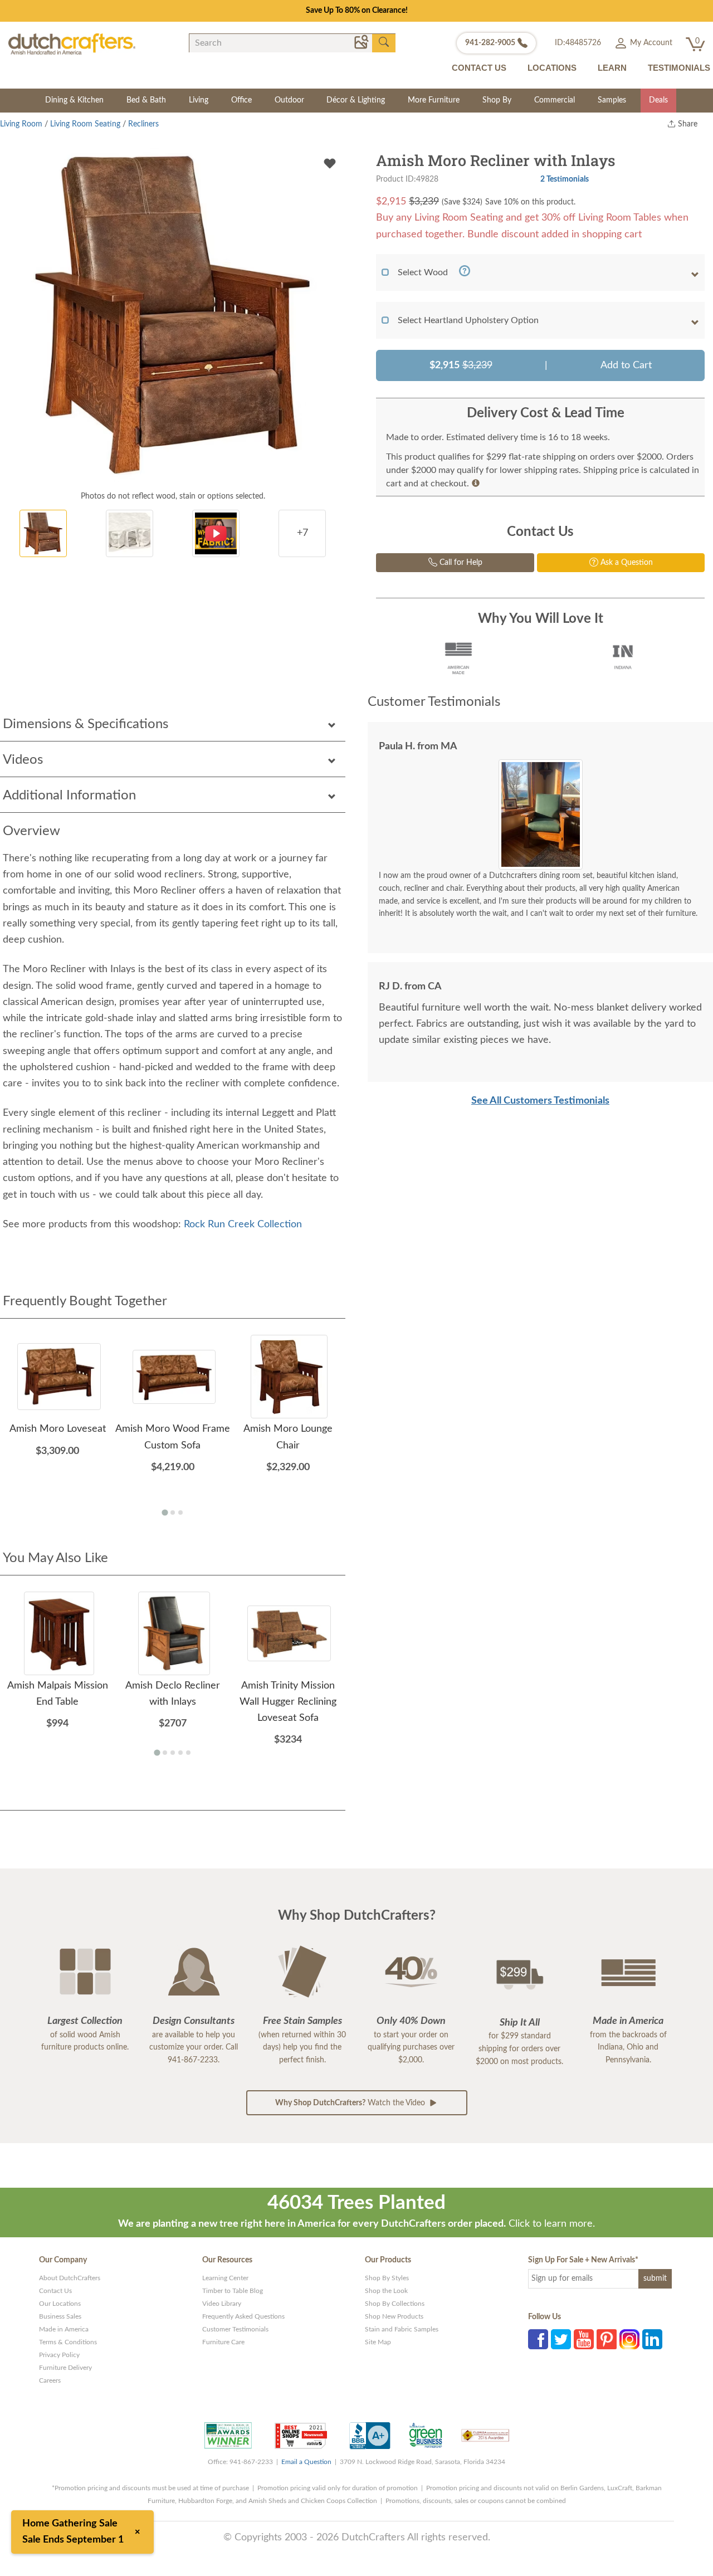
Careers (50, 2380)
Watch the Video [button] (351, 2103)
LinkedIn (652, 2339)
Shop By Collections (395, 2304)
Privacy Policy (59, 2355)
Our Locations (60, 2304)
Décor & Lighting (356, 100)
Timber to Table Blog (233, 2291)
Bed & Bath (146, 100)
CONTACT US (479, 68)
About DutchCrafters (70, 2278)
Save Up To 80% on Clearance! (357, 11)
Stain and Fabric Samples (402, 2329)
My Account (650, 43)
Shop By (497, 100)
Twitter (561, 2339)
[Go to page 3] (180, 1513)
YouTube (584, 2339)
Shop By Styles (387, 2278)
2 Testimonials (565, 179)
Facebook (538, 2339)
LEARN (612, 68)
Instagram (629, 2339)
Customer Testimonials (235, 2329)
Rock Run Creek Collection (243, 1224)
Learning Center (225, 2278)
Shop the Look (386, 2291)
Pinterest (607, 2339)
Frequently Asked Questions (243, 2316)
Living (199, 100)
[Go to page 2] (173, 1513)
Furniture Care (223, 2342)
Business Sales (60, 2316)
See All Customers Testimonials (540, 1101)
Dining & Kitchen (74, 100)
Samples (612, 100)
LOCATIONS (552, 68)
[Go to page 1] (165, 1512)
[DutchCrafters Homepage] (72, 43)
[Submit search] (384, 42)
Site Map (378, 2342)
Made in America (64, 2329)
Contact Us (55, 2291)
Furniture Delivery (65, 2368)
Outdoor (289, 100)
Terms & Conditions (68, 2342)
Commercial (555, 100)
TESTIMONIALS (679, 68)
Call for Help (460, 563)
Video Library (222, 2304)
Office (241, 100)
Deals (658, 100)
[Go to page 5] (188, 1753)
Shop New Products (394, 2316)
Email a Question (306, 2462)
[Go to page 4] (180, 1753)
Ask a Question (626, 563)
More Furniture (434, 100)
